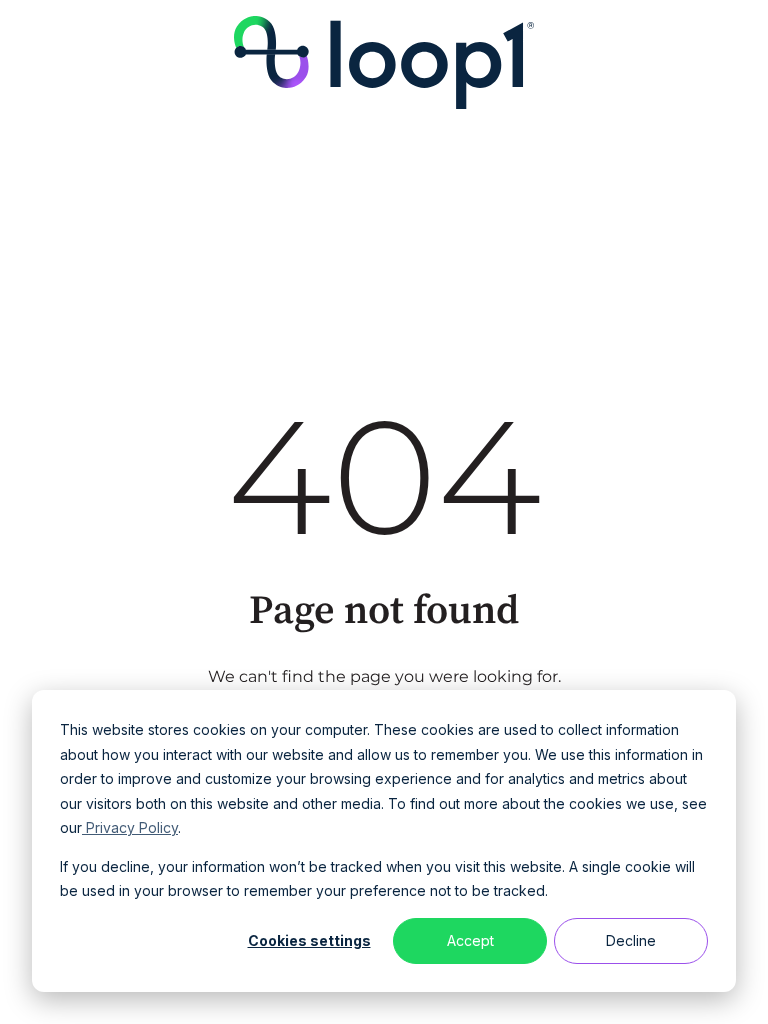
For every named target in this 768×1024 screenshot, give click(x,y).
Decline (631, 940)
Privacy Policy (130, 827)
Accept (470, 940)
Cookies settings (309, 940)
